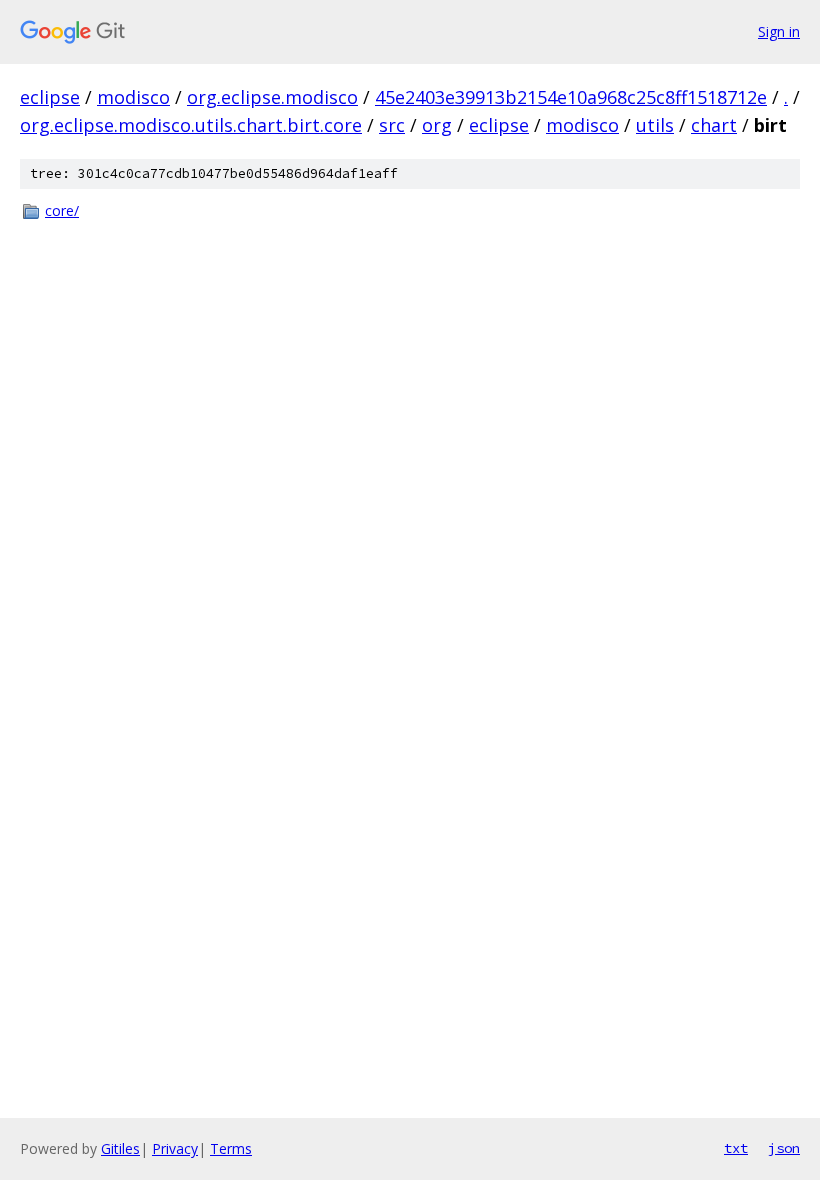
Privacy (175, 1148)
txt (736, 1148)
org (437, 125)
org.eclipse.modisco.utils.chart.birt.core (191, 125)
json (784, 1148)
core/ (62, 210)
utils (655, 125)
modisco (133, 97)
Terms (231, 1148)
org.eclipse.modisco (272, 97)
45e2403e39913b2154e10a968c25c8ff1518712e (571, 97)
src (392, 125)
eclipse (50, 97)
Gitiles (120, 1148)
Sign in (779, 31)
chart (714, 125)
